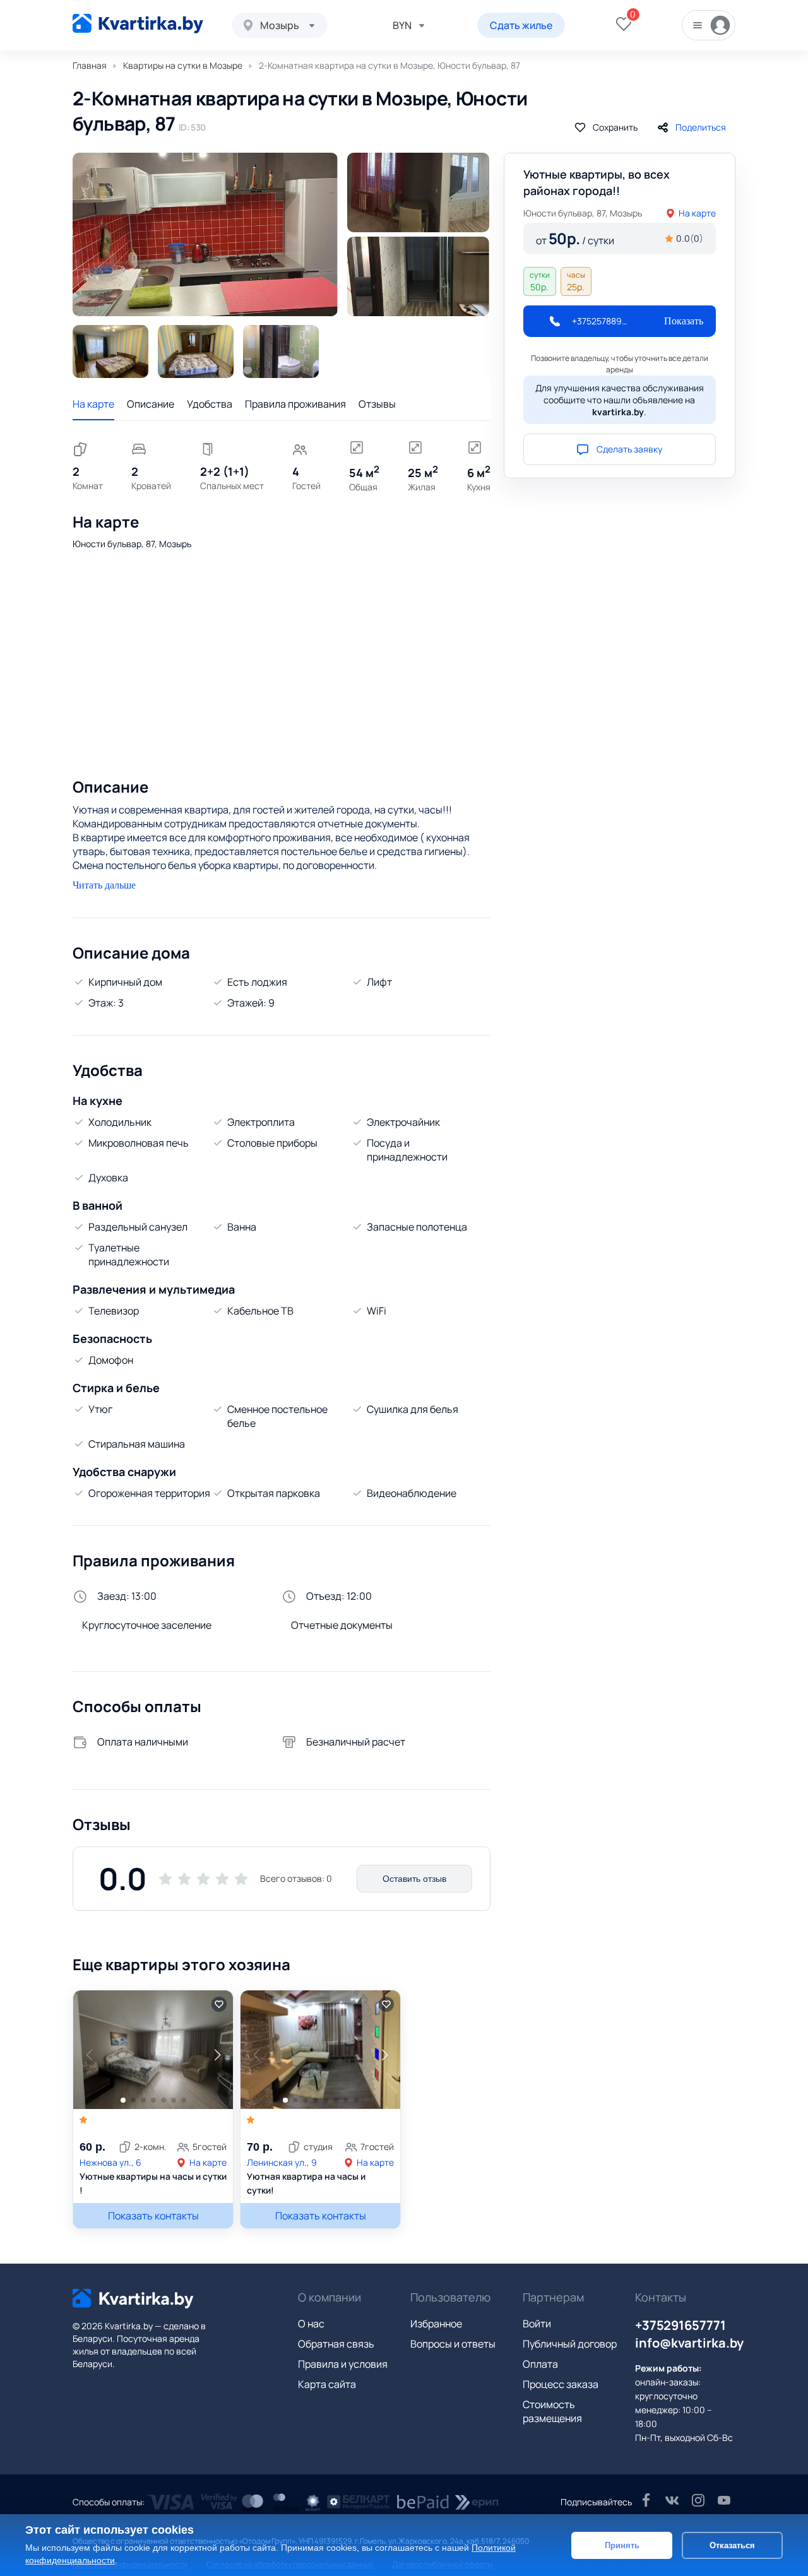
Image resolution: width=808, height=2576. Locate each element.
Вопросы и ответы (453, 2344)
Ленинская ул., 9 (282, 2162)
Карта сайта (327, 2384)
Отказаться (732, 2545)
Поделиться (701, 127)
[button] (217, 2055)
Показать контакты (153, 2216)
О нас (311, 2324)
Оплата (540, 2364)
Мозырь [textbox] (280, 25)
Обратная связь (336, 2344)
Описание (151, 404)
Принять (622, 2545)
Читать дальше (104, 885)
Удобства (210, 404)
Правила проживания (295, 404)
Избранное (436, 2324)
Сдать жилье (521, 25)
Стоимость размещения (552, 2411)
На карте (93, 404)
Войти (537, 2324)
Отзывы (377, 404)
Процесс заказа (561, 2384)
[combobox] (280, 25)
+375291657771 (680, 2325)
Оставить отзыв (414, 1879)
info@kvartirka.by (689, 2343)
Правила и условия (343, 2364)
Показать (684, 321)
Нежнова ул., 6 (110, 2162)
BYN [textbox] (402, 25)
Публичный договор (570, 2344)
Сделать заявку (629, 449)
